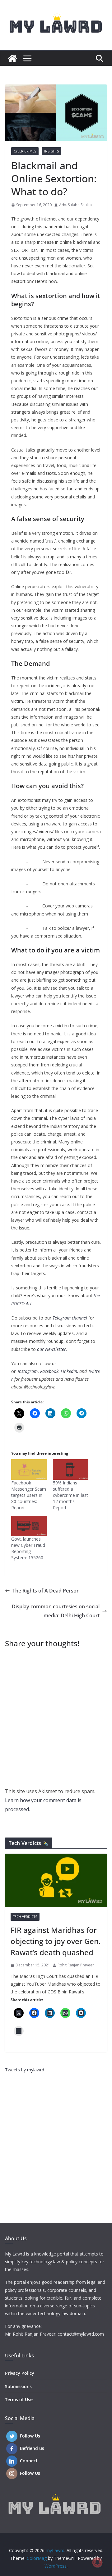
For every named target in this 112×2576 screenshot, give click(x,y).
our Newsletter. (52, 1349)
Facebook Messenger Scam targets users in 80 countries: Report (29, 1495)
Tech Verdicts (25, 1917)
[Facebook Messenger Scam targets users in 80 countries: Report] (29, 1469)
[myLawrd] (12, 58)
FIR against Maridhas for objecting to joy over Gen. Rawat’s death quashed (56, 1941)
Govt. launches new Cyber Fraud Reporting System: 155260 (28, 1548)
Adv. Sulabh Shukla (75, 205)
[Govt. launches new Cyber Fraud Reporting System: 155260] (29, 1526)
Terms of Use (19, 2399)
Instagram (28, 1371)
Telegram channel (70, 1318)
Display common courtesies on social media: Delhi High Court (56, 1611)
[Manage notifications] (97, 2562)
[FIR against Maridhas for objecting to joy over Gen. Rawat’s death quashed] (56, 1880)
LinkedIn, (69, 1371)
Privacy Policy (20, 2373)
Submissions (18, 2386)
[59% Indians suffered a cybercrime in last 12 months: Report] (71, 1469)
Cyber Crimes (25, 151)
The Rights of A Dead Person (46, 1591)
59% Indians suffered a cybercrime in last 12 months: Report (70, 1495)
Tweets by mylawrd (25, 2070)
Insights (51, 151)
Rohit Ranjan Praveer (76, 1965)
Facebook (49, 1371)
